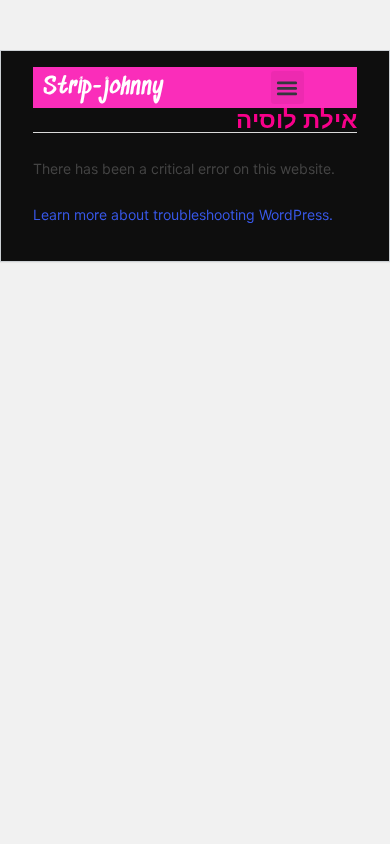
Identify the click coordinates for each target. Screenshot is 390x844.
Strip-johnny (103, 87)
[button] (287, 87)
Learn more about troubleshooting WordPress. (183, 214)
